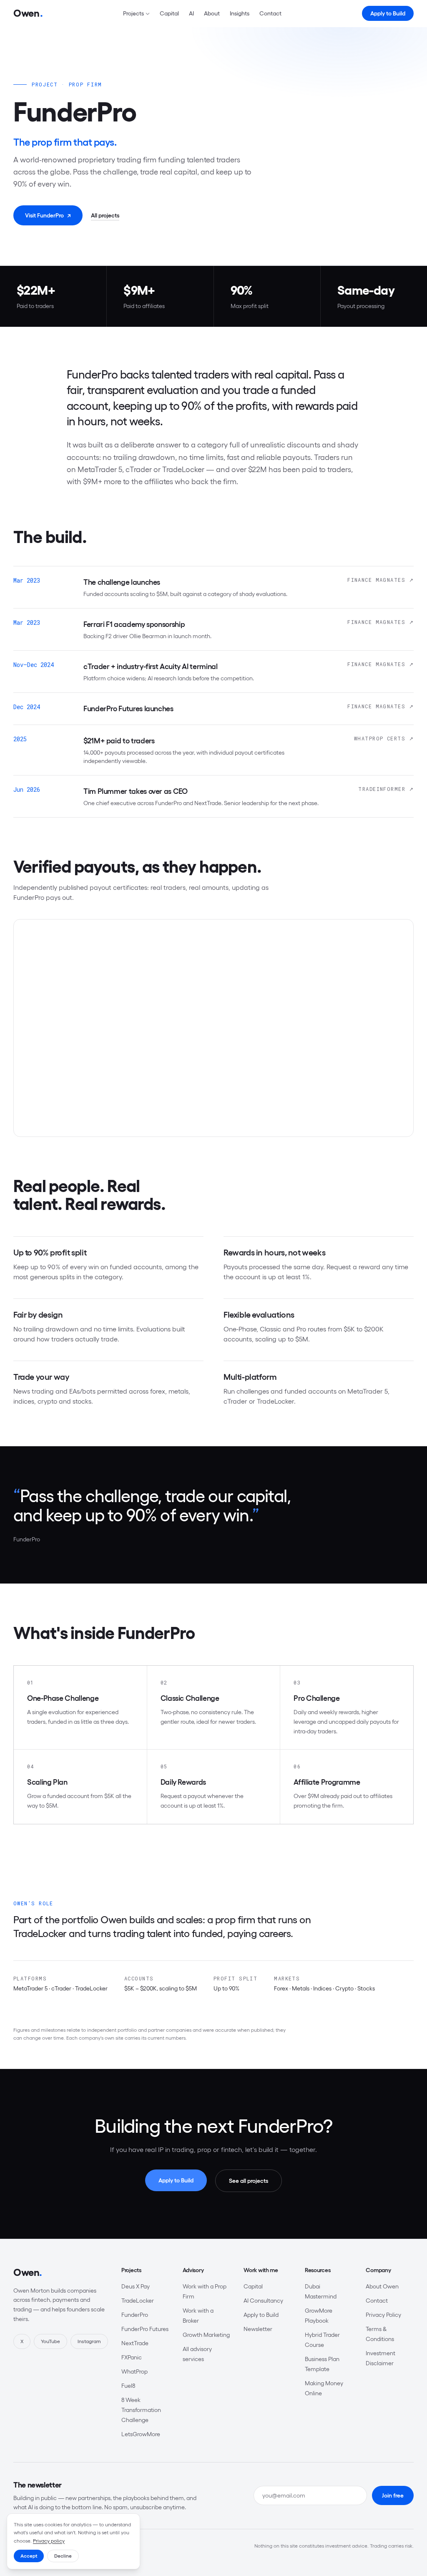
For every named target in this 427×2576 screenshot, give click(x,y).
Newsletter (258, 2329)
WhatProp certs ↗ (384, 738)
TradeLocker (138, 2301)
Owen (28, 2272)
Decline (63, 2556)
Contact (270, 13)
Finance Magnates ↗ (381, 580)
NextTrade (135, 2343)
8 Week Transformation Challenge (141, 2410)
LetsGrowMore (141, 2434)
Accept (29, 2556)
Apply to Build (388, 13)
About (212, 13)
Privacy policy (49, 2541)
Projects (133, 13)
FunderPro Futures (145, 2329)
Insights (240, 13)
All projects (105, 215)
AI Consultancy (263, 2301)
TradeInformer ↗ (386, 789)
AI (191, 13)
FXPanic (132, 2357)
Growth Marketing (206, 2335)
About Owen (382, 2286)
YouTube (50, 2341)
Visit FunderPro (48, 215)
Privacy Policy (383, 2315)
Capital (169, 13)
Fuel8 (128, 2386)
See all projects (249, 2181)
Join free (393, 2495)
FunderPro (135, 2315)
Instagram (89, 2341)
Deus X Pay (136, 2286)
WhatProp (134, 2371)
